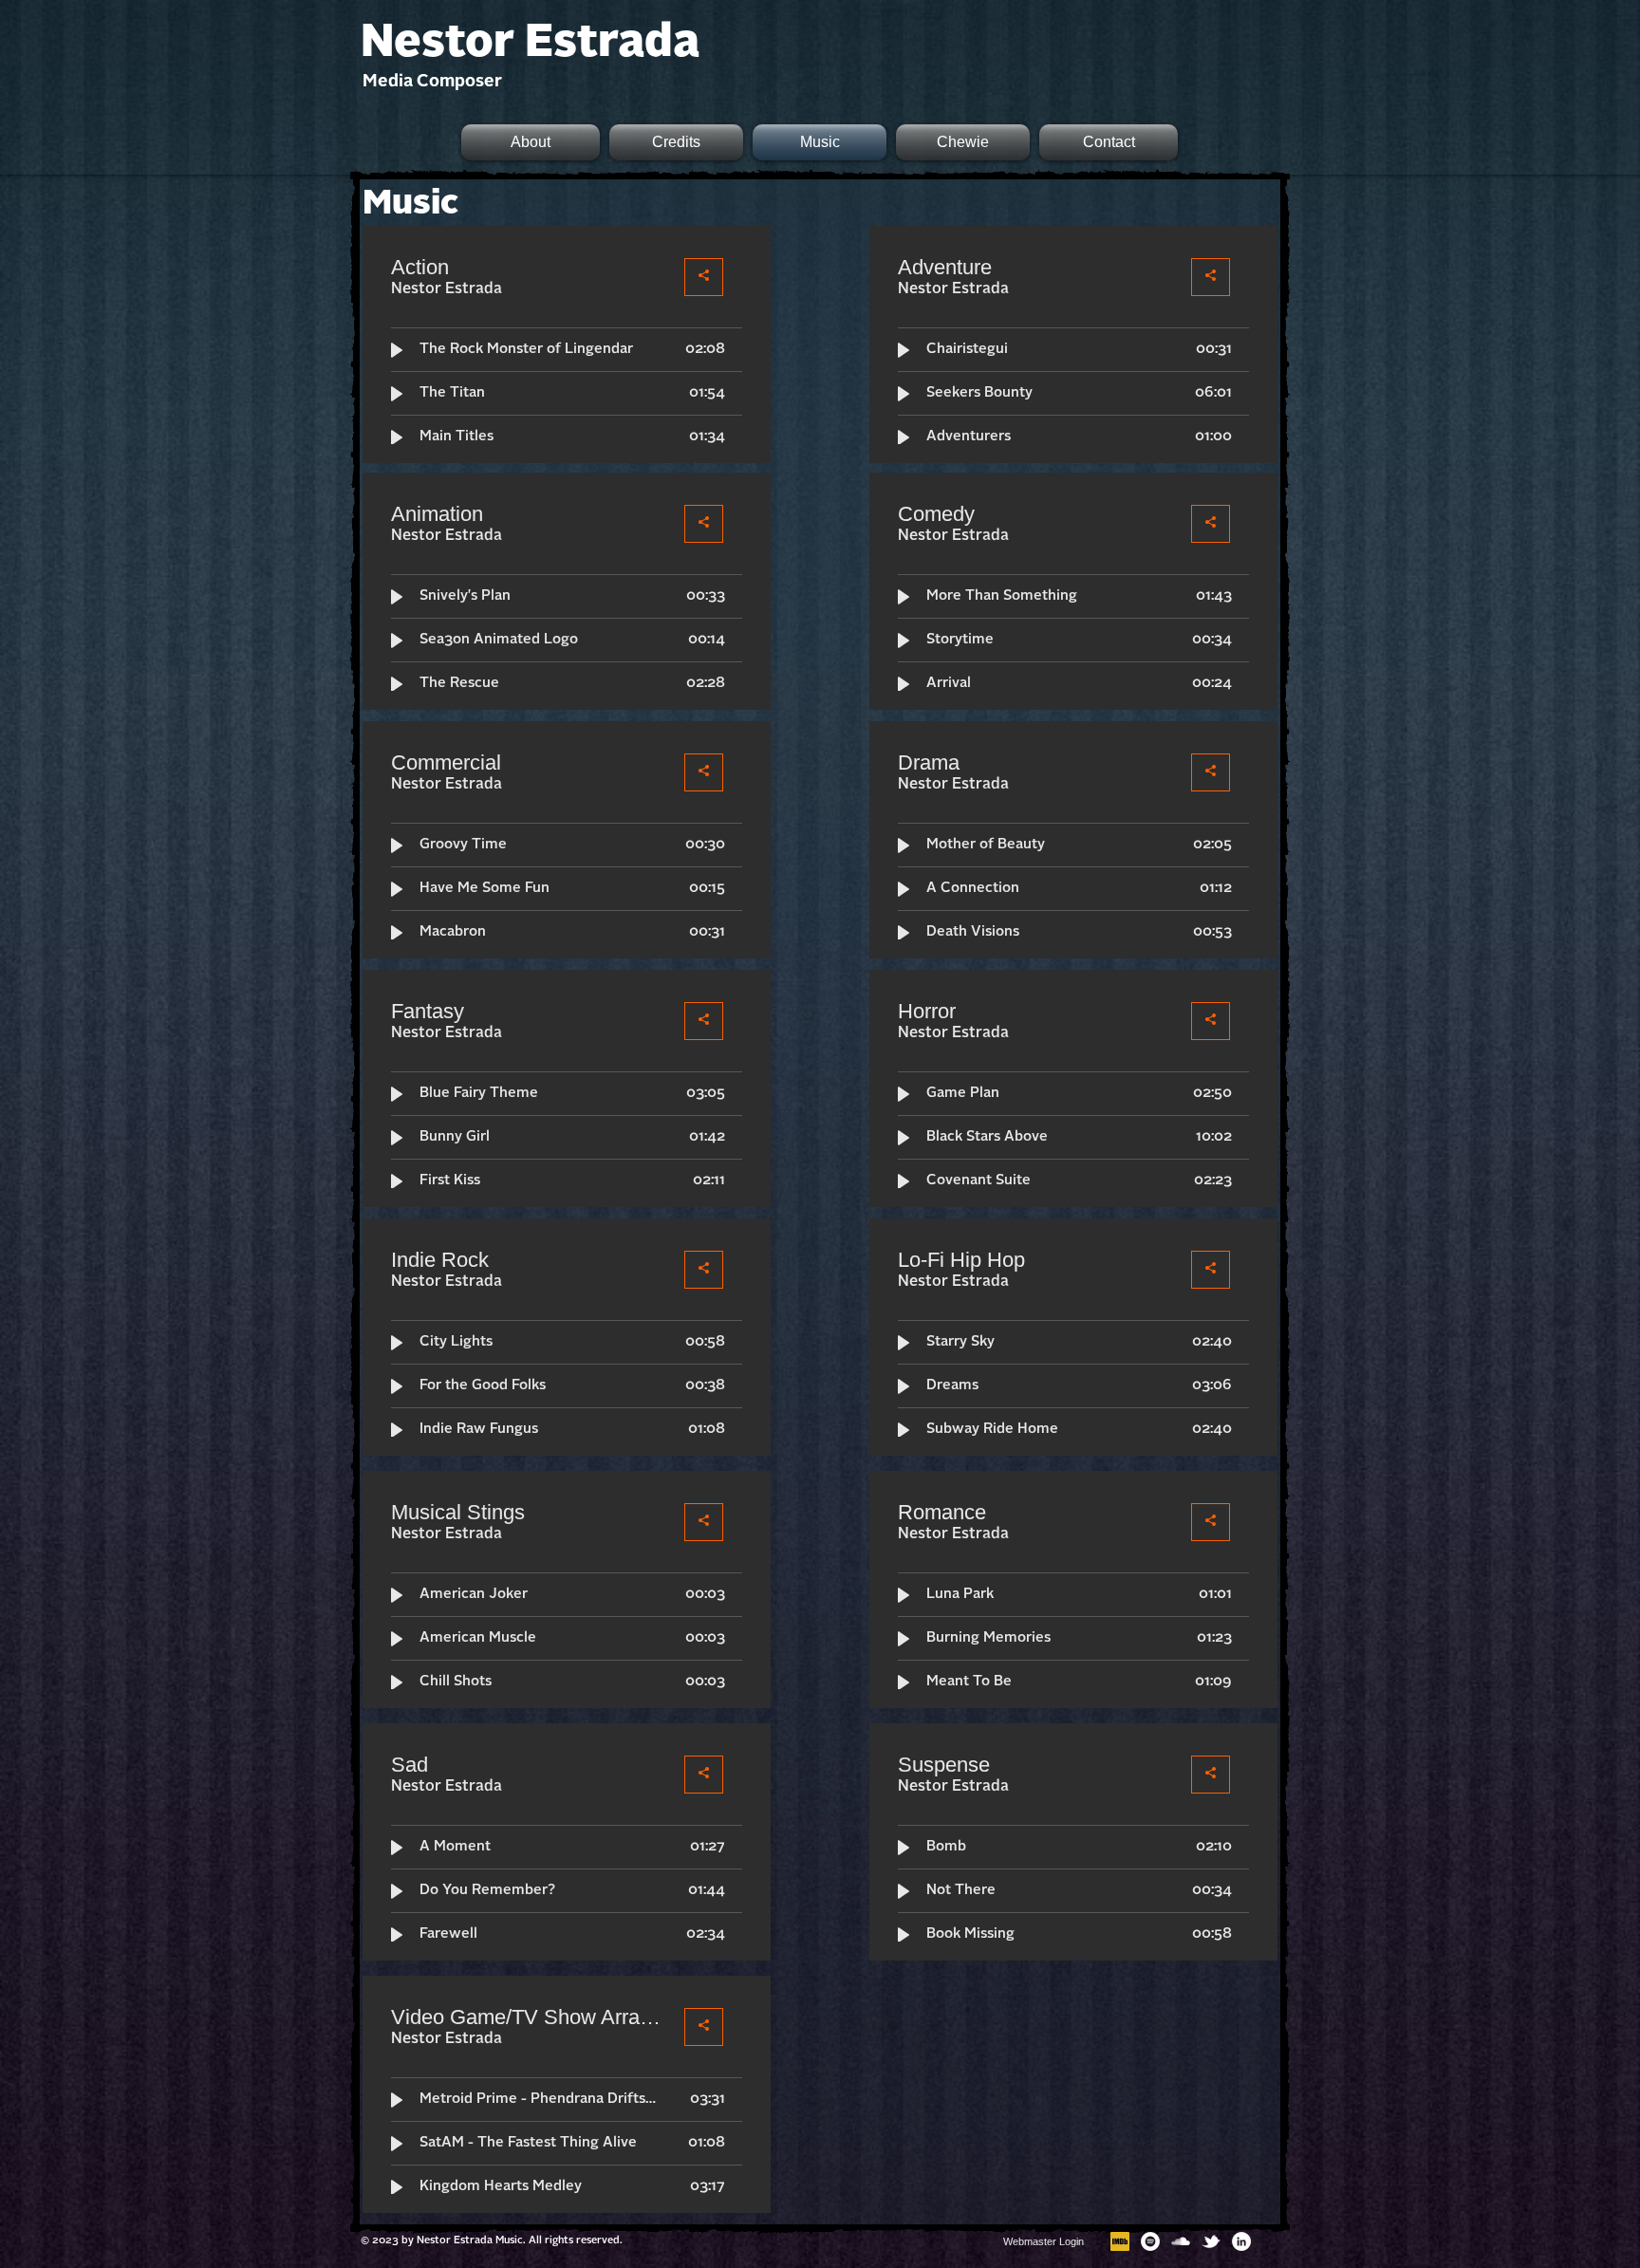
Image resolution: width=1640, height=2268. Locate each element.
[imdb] (1120, 2241)
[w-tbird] (1211, 2241)
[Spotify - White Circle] (1150, 2241)
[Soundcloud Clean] (1181, 2241)
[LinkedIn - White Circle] (1241, 2241)
